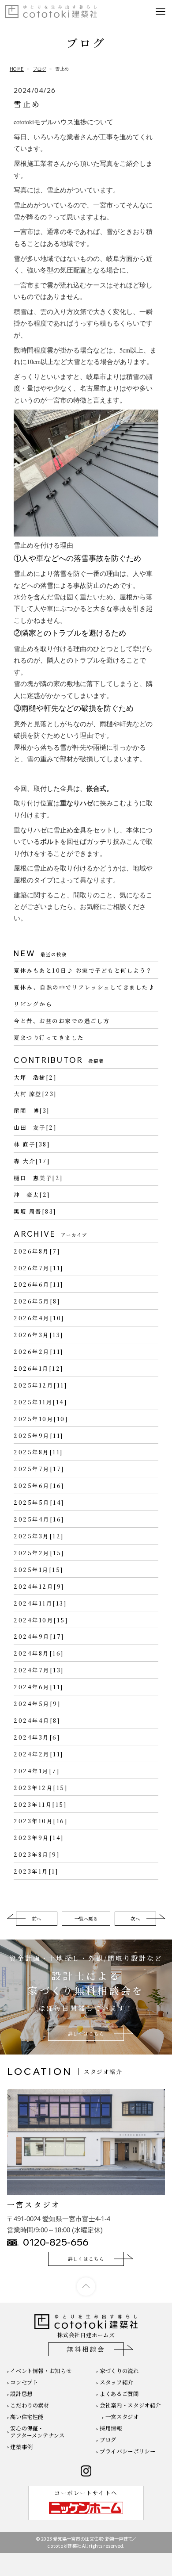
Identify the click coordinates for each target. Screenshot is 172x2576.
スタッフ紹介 (116, 2382)
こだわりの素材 (30, 2405)
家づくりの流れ (119, 2371)
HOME (17, 69)
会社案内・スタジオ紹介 (130, 2405)
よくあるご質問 (119, 2394)
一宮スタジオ (122, 2417)
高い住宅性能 (27, 2417)
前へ (37, 1919)
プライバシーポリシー (127, 2451)
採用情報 (111, 2428)
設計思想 (21, 2394)
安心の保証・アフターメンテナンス (37, 2432)
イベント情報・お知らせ (41, 2371)
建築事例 (21, 2447)
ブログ (40, 69)
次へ (135, 1919)
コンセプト (24, 2382)
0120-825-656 (56, 2242)
